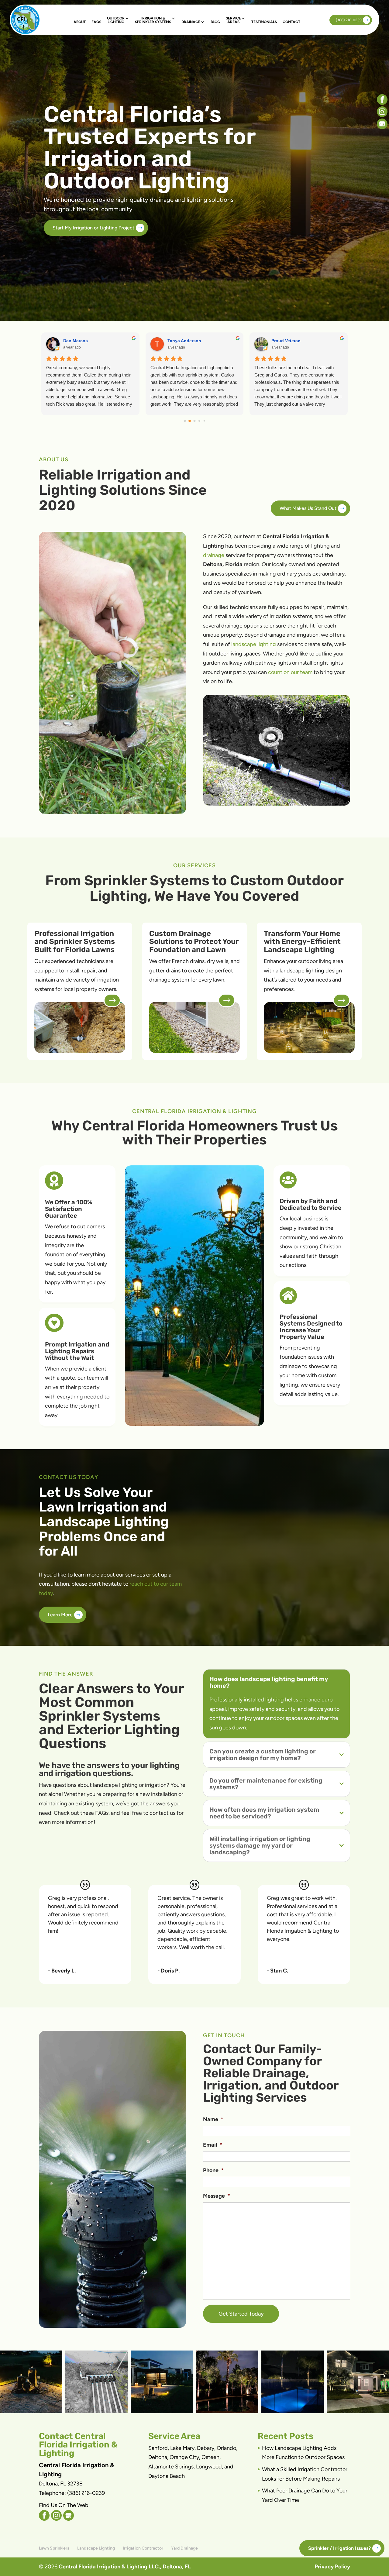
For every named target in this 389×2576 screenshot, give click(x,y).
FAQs (96, 22)
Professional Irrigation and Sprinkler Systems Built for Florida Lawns (75, 942)
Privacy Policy (332, 2567)
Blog (215, 22)
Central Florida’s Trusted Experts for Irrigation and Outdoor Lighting (150, 148)
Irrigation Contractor (143, 2548)
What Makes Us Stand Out (308, 508)
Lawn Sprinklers (54, 2548)
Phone (213, 2170)
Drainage (191, 22)
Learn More (60, 1615)
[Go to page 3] (199, 421)
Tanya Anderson (184, 341)
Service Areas (233, 20)
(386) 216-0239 (349, 20)
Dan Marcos (76, 341)
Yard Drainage (184, 2548)
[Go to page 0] (185, 421)
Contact (291, 22)
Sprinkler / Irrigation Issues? (339, 2548)
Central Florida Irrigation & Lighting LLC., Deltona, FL (125, 2567)
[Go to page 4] (204, 421)
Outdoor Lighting (116, 20)
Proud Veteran (286, 341)
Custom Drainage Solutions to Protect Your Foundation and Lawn (194, 942)
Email (213, 2145)
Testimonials (264, 22)
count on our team (290, 672)
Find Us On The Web (64, 2505)
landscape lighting (254, 644)
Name (213, 2119)
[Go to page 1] (190, 421)
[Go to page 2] (195, 421)
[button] (31, 2382)
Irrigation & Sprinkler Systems (153, 20)
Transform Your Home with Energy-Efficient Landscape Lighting (302, 942)
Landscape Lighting (96, 2548)
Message (217, 2196)
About (80, 22)
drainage (214, 555)
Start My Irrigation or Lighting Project (93, 228)
